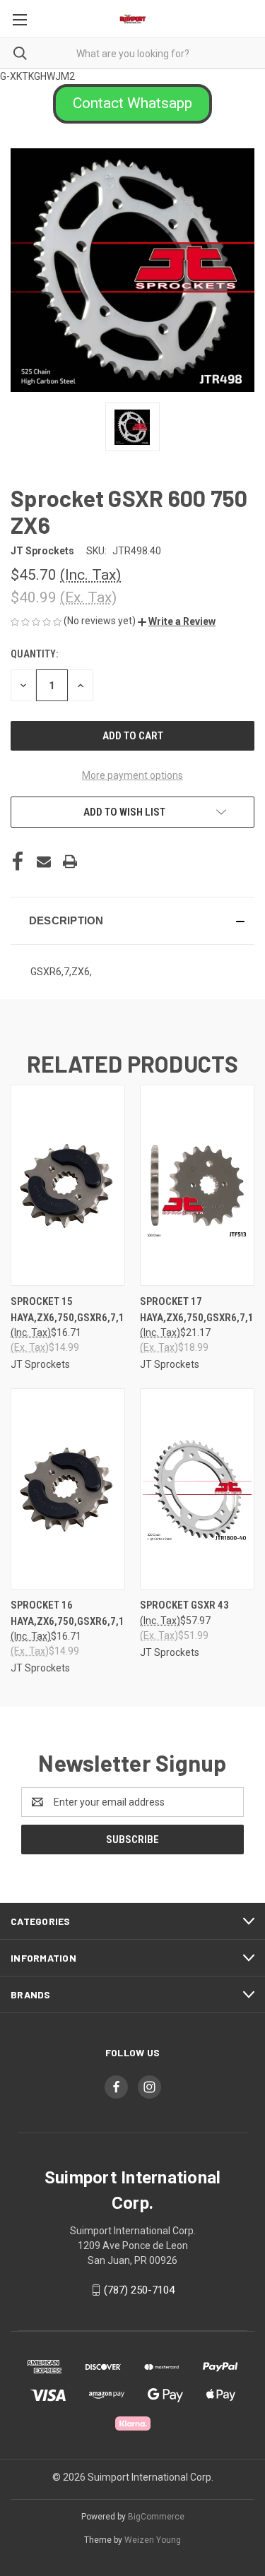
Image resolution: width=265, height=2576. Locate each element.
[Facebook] (18, 861)
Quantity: (34, 654)
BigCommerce (156, 2517)
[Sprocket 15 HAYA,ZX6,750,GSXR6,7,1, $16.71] (68, 1185)
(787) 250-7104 (139, 2290)
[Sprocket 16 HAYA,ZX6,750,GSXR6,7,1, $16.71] (68, 1489)
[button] (132, 104)
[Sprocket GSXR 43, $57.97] (197, 1489)
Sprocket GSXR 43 (184, 1605)
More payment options (132, 775)
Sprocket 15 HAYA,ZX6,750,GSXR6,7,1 (67, 1310)
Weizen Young (153, 2540)
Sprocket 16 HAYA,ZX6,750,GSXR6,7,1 (67, 1613)
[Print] (70, 861)
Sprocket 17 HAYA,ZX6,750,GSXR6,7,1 (197, 1310)
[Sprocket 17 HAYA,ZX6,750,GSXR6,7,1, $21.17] (197, 1185)
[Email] (44, 861)
